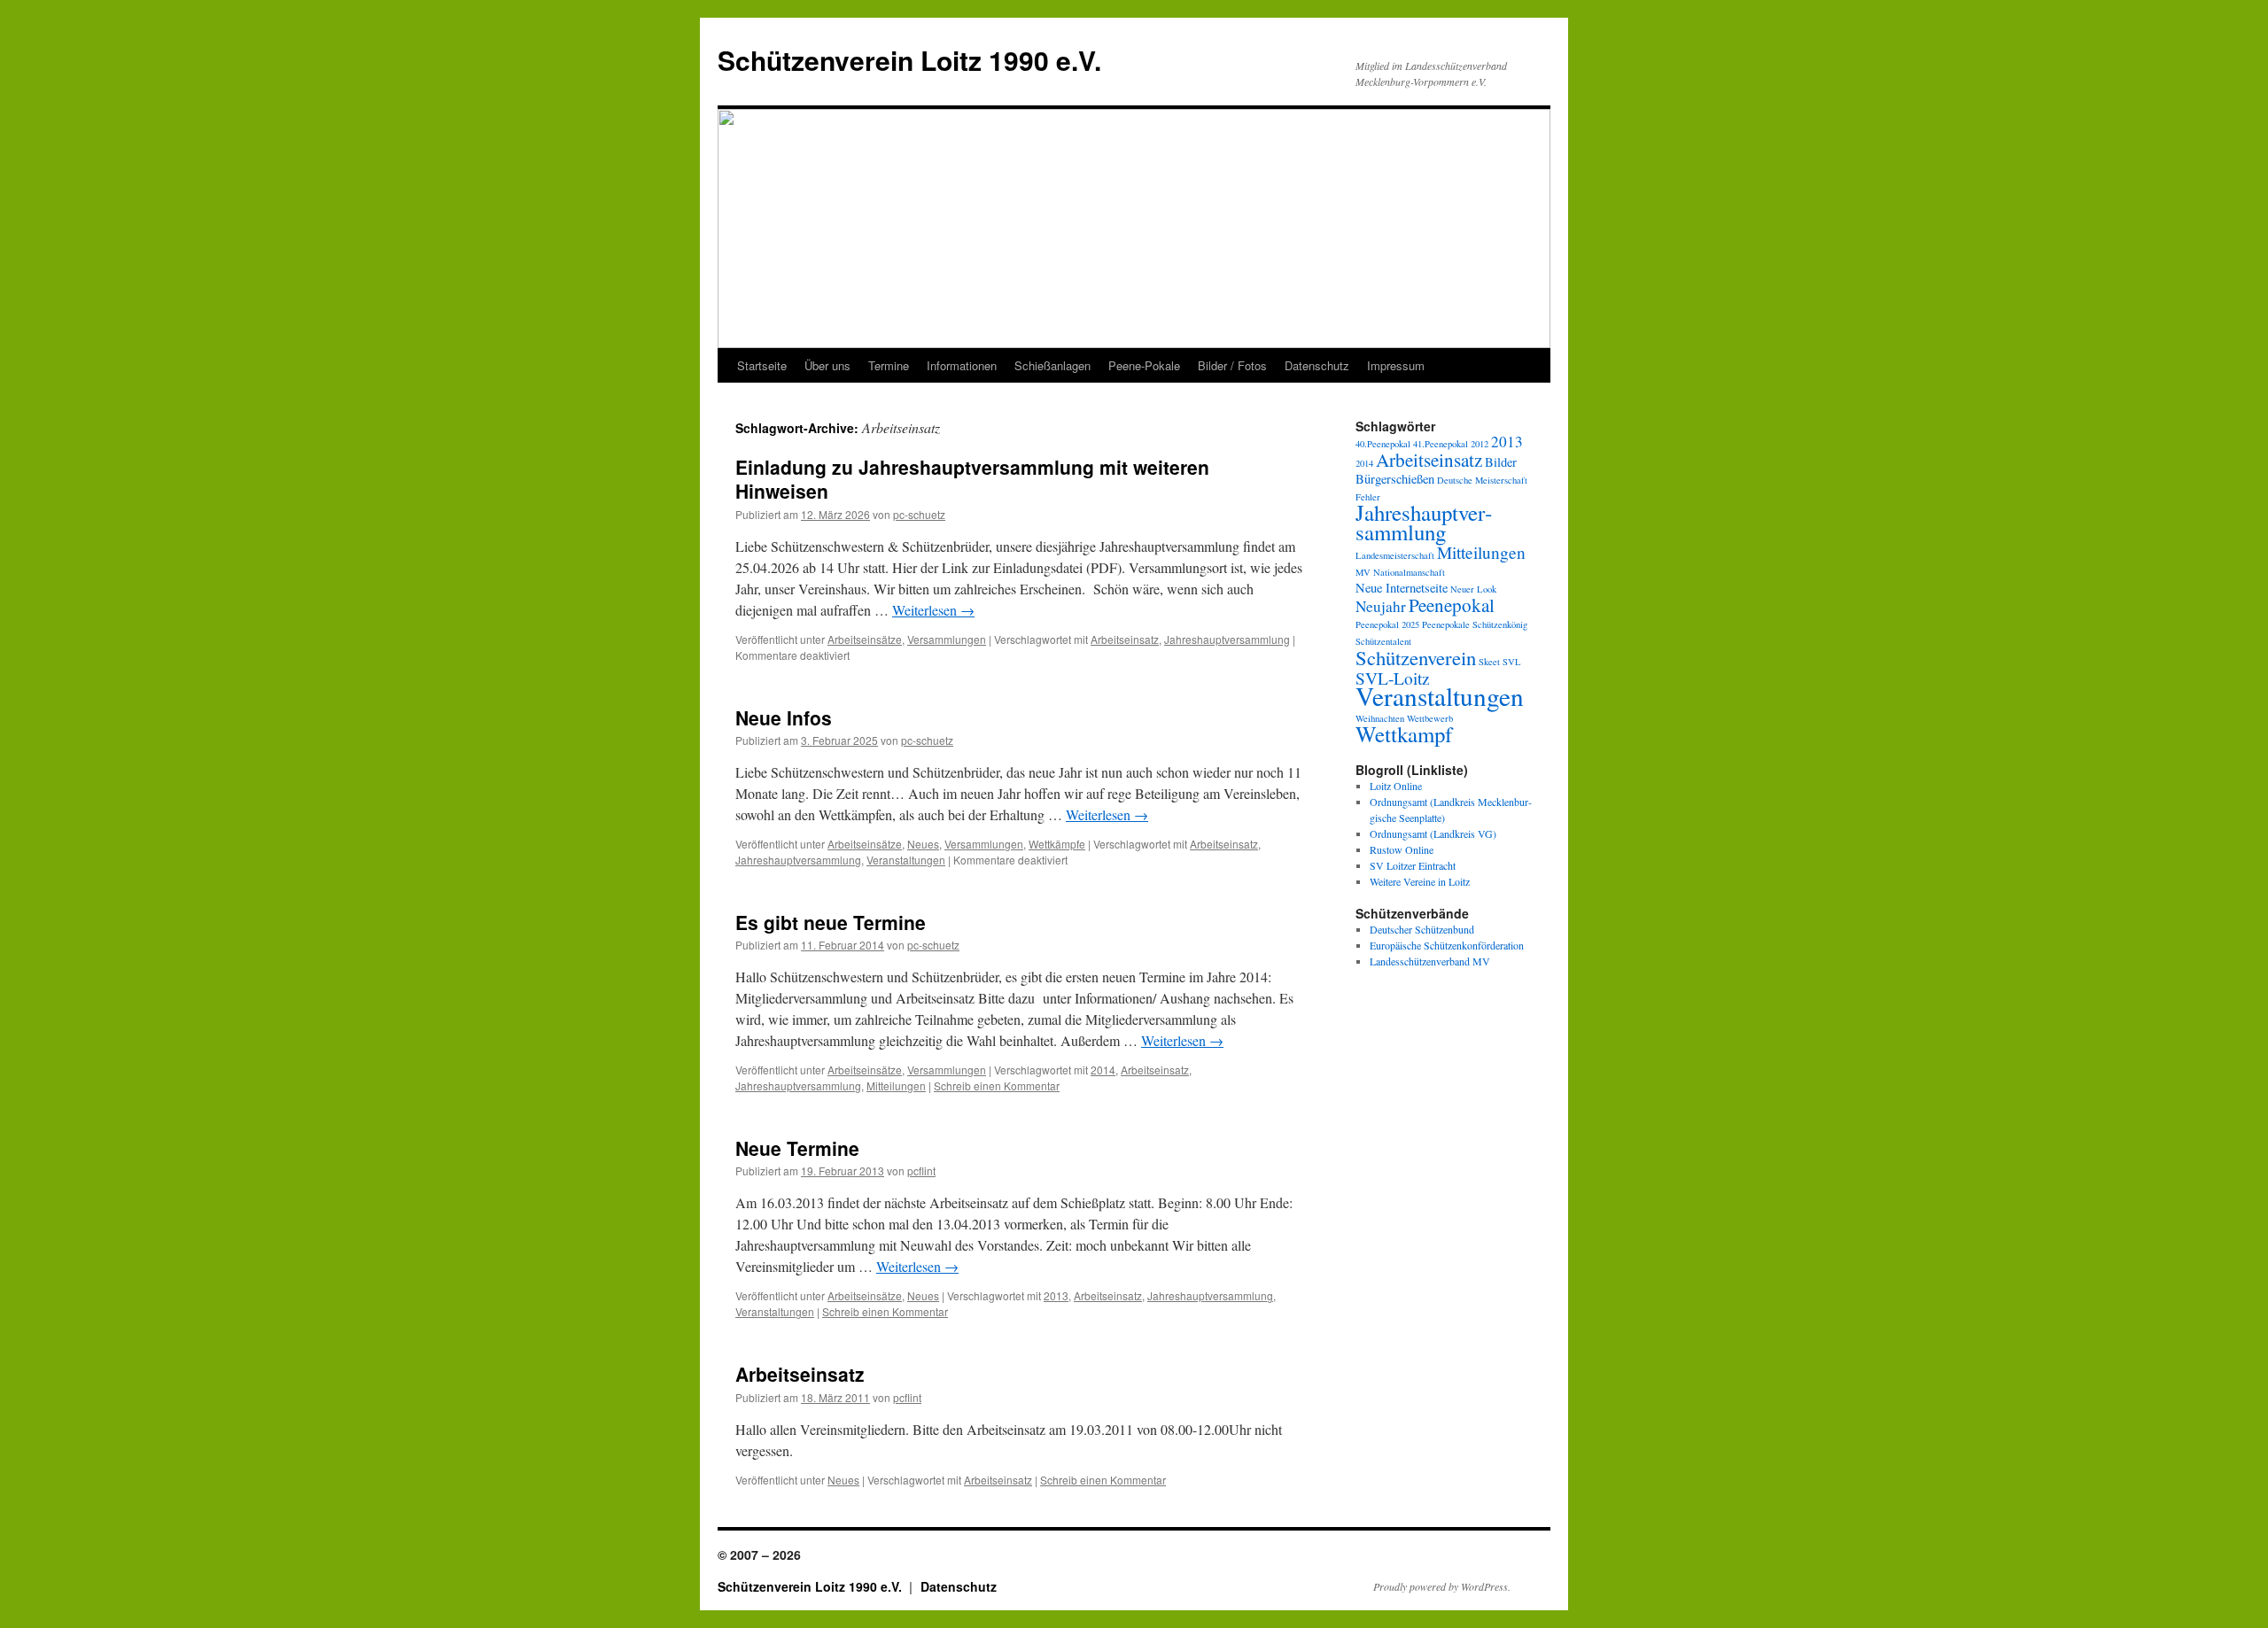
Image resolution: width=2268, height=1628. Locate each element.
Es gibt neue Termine (831, 922)
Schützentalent (1383, 641)
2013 (1056, 1295)
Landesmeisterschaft (1395, 555)
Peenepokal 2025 (1387, 624)
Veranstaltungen (906, 860)
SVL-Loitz (1393, 678)
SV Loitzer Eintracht (1413, 865)
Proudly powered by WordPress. (1442, 1586)
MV (1363, 572)
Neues (923, 844)
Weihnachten (1380, 718)
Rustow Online (1402, 849)
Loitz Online (1396, 786)
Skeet (1489, 662)
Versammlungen (947, 639)
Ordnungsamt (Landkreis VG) (1433, 833)
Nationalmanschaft (1409, 572)
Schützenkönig (1500, 624)
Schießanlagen (1052, 365)
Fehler (1368, 497)
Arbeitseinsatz (1125, 639)
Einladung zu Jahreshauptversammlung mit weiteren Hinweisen (972, 479)
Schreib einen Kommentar (997, 1085)
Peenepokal (1452, 605)
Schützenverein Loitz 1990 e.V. (909, 60)
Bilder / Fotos (1232, 365)
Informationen (962, 365)
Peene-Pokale (1144, 365)
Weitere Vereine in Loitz (1420, 881)
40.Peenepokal (1383, 444)
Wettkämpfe (1057, 844)
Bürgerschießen (1395, 479)
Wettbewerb (1430, 718)
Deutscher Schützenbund (1422, 929)
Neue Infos (784, 717)
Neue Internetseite (1402, 588)
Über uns (827, 365)
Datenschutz (1317, 365)
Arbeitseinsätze (865, 639)
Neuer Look (1473, 589)
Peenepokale (1446, 624)
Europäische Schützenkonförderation (1447, 945)
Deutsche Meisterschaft (1482, 480)
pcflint (921, 1171)
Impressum (1396, 365)
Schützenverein (1416, 657)
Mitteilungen (896, 1085)
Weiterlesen (933, 610)
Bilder (1501, 462)
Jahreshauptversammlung (1227, 639)
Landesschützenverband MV (1430, 961)
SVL (1512, 662)
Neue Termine (797, 1148)
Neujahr (1381, 606)
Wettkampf (1404, 734)
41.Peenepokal (1441, 444)
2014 (1103, 1070)
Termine (889, 365)
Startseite (762, 365)
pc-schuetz (919, 514)
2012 (1480, 444)
